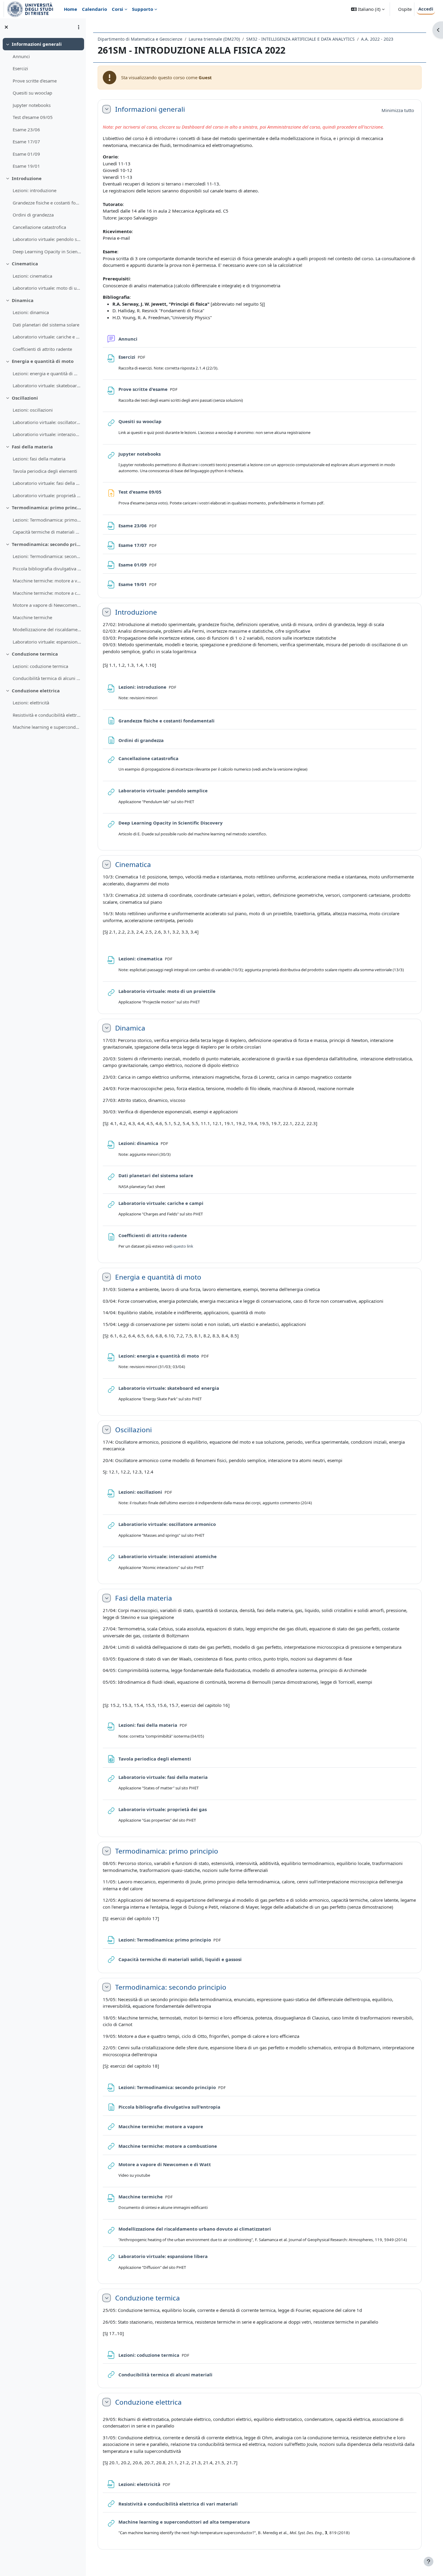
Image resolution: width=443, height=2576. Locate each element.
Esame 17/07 (26, 142)
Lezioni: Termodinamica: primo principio (47, 520)
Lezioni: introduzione (35, 190)
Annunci (21, 56)
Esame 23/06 (26, 129)
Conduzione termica (35, 654)
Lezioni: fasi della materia (39, 459)
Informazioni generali (37, 44)
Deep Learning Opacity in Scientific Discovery (47, 251)
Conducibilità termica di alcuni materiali (47, 678)
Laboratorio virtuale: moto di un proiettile (47, 288)
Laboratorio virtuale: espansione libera (47, 642)
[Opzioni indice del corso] (79, 27)
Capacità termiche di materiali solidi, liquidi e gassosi (47, 532)
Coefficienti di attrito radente (42, 349)
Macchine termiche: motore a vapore (47, 581)
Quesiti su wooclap (32, 93)
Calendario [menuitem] (94, 9)
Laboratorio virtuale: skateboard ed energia (47, 385)
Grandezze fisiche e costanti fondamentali (47, 203)
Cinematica (25, 264)
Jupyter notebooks (32, 105)
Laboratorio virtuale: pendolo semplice (47, 239)
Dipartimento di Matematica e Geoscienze (140, 39)
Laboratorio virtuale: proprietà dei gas (47, 495)
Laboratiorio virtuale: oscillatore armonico (47, 422)
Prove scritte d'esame (35, 81)
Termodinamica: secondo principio (47, 544)
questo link (183, 1246)
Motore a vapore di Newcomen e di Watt (47, 605)
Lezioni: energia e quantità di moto (47, 373)
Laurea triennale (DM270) (214, 39)
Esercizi (20, 68)
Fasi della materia (32, 447)
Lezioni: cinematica (32, 276)
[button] (368, 9)
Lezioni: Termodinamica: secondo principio (47, 556)
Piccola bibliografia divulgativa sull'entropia (47, 569)
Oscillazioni (25, 398)
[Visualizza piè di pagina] (429, 2562)
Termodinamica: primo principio (47, 507)
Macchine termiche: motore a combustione (47, 593)
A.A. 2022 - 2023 (377, 39)
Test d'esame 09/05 (33, 117)
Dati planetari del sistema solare (46, 325)
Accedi (426, 9)
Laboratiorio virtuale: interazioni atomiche (47, 434)
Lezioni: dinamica (31, 312)
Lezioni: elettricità (31, 703)
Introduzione (27, 178)
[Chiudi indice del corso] (6, 27)
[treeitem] (43, 105)
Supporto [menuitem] (143, 9)
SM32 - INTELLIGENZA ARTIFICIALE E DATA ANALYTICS (300, 39)
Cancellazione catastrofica (39, 227)
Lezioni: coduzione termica (40, 666)
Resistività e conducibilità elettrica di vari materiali (47, 715)
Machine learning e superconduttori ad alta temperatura (47, 727)
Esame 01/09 (26, 154)
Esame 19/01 (26, 166)
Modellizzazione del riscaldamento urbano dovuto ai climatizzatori (47, 629)
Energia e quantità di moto (43, 361)
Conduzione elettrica (36, 691)
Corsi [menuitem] (118, 9)
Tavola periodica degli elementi (45, 471)
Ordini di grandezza (33, 215)
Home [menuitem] (71, 9)
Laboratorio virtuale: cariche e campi (47, 337)
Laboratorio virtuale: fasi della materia (47, 483)
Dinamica (23, 300)
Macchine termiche (32, 617)
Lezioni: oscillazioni (33, 410)
